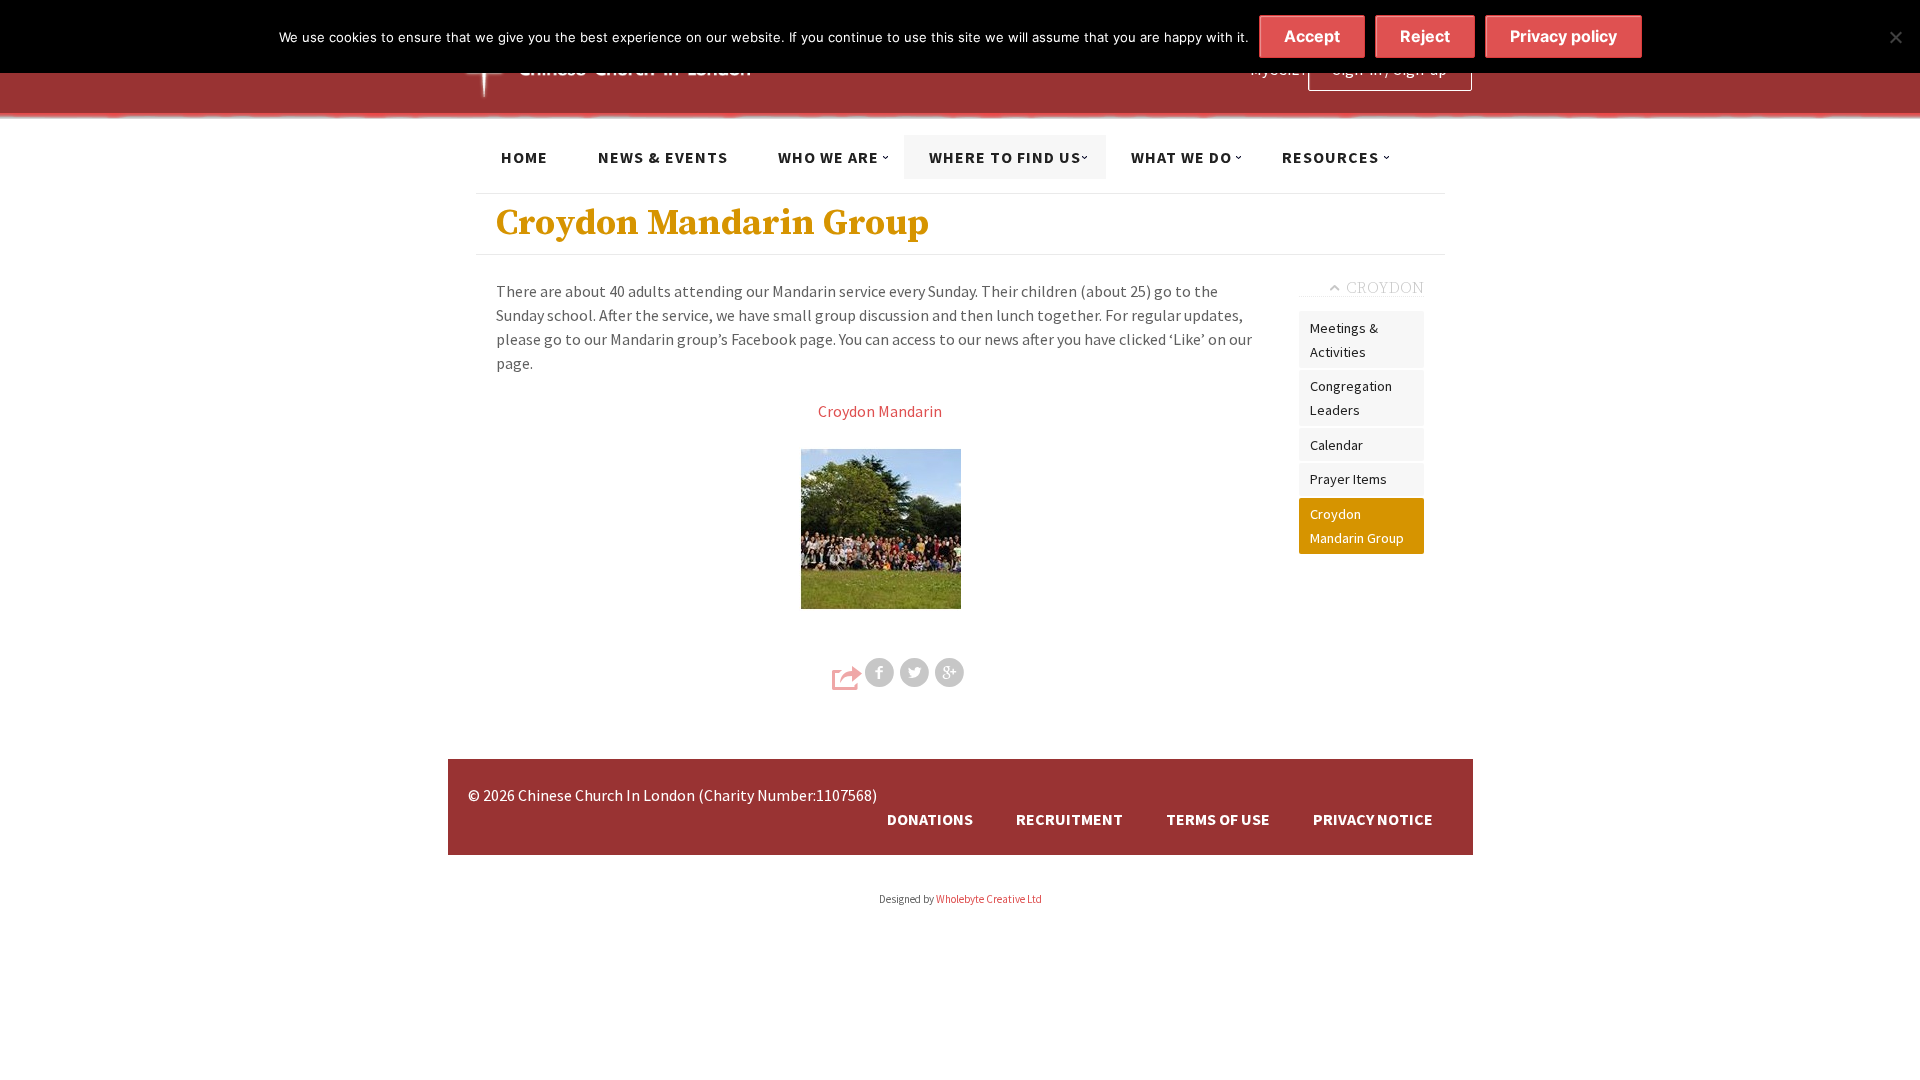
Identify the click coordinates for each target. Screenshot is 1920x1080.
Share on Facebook (881, 673)
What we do (1181, 157)
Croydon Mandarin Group (1357, 526)
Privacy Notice (1373, 819)
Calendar (1336, 445)
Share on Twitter (916, 673)
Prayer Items (1348, 479)
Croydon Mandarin (880, 411)
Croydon (1385, 288)
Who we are (828, 157)
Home (524, 157)
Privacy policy (1563, 36)
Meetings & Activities (1344, 340)
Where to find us (1005, 157)
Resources (1330, 157)
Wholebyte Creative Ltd (989, 899)
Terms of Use (1218, 819)
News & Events (663, 157)
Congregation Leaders (1351, 398)
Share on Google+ (951, 673)
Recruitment (1069, 819)
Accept (1312, 36)
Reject (1425, 36)
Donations (930, 819)
